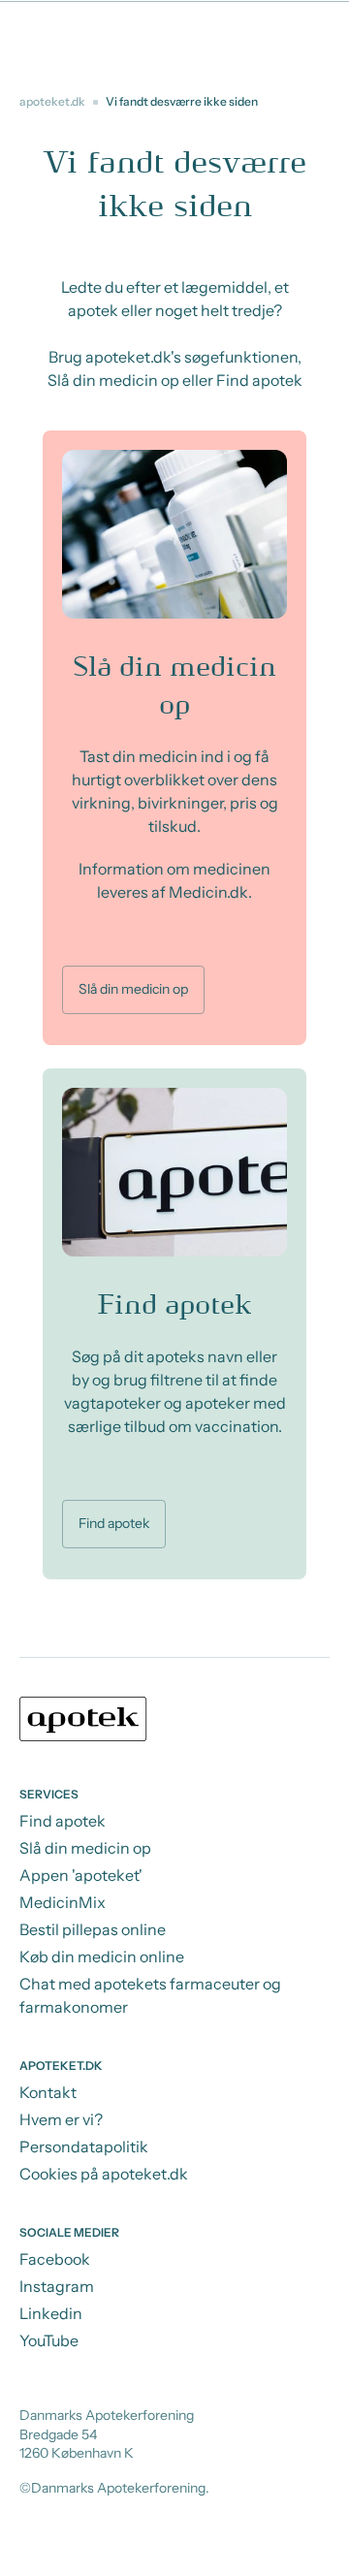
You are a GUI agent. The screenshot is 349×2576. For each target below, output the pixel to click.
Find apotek (114, 1523)
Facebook (55, 2259)
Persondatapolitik (84, 2147)
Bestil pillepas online (93, 1929)
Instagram (57, 2286)
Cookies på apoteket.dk (104, 2174)
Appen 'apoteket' (81, 1875)
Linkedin (51, 2313)
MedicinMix (63, 1902)
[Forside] (174, 1722)
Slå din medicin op (133, 989)
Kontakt (48, 2092)
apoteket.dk (52, 101)
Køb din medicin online (102, 1956)
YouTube (49, 2340)
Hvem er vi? (61, 2119)
